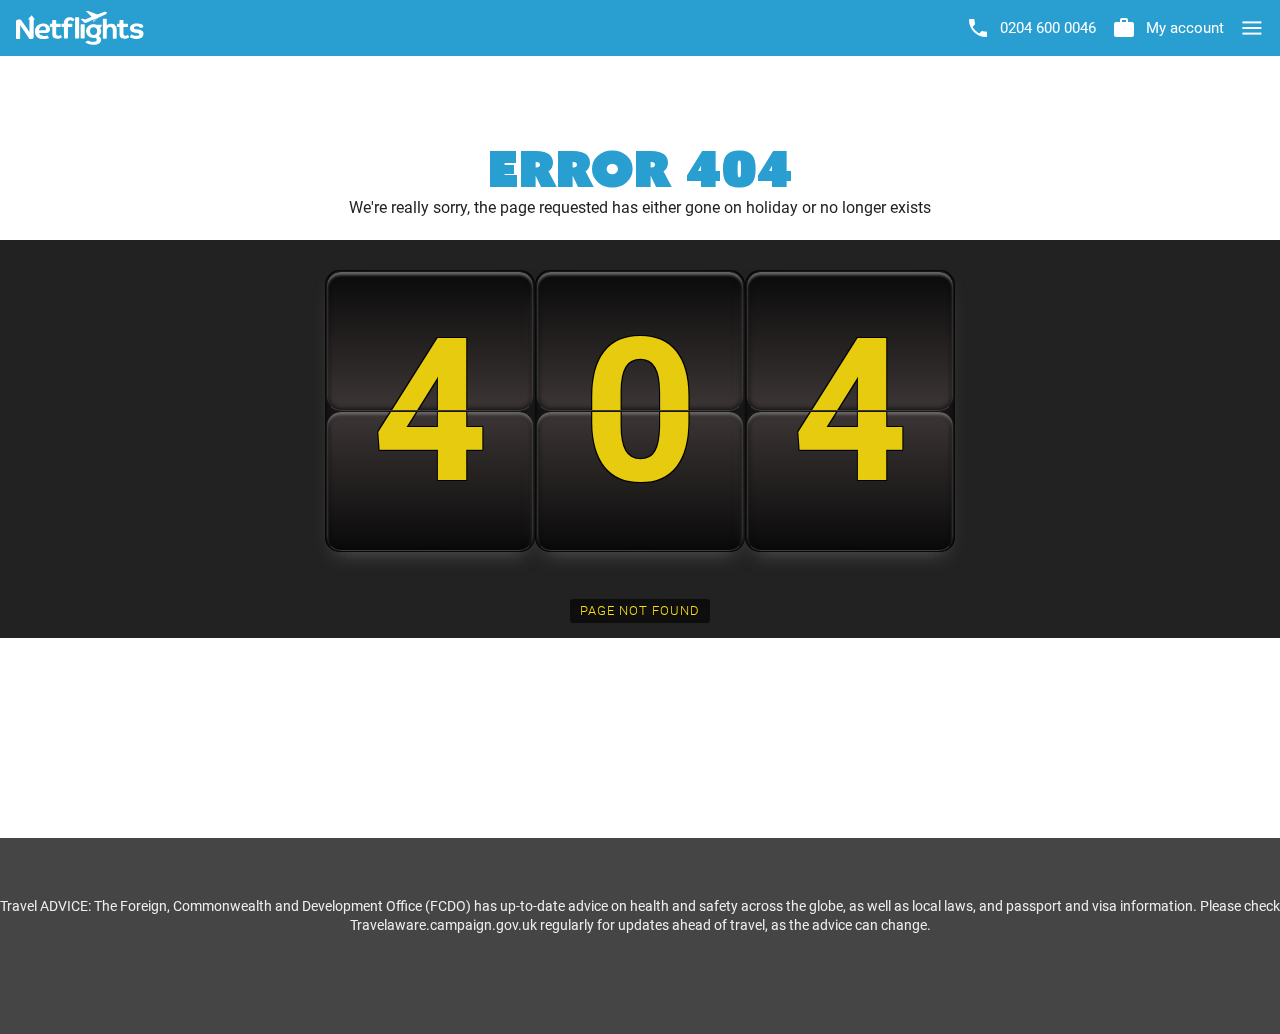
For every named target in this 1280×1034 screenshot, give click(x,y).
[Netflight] (80, 28)
